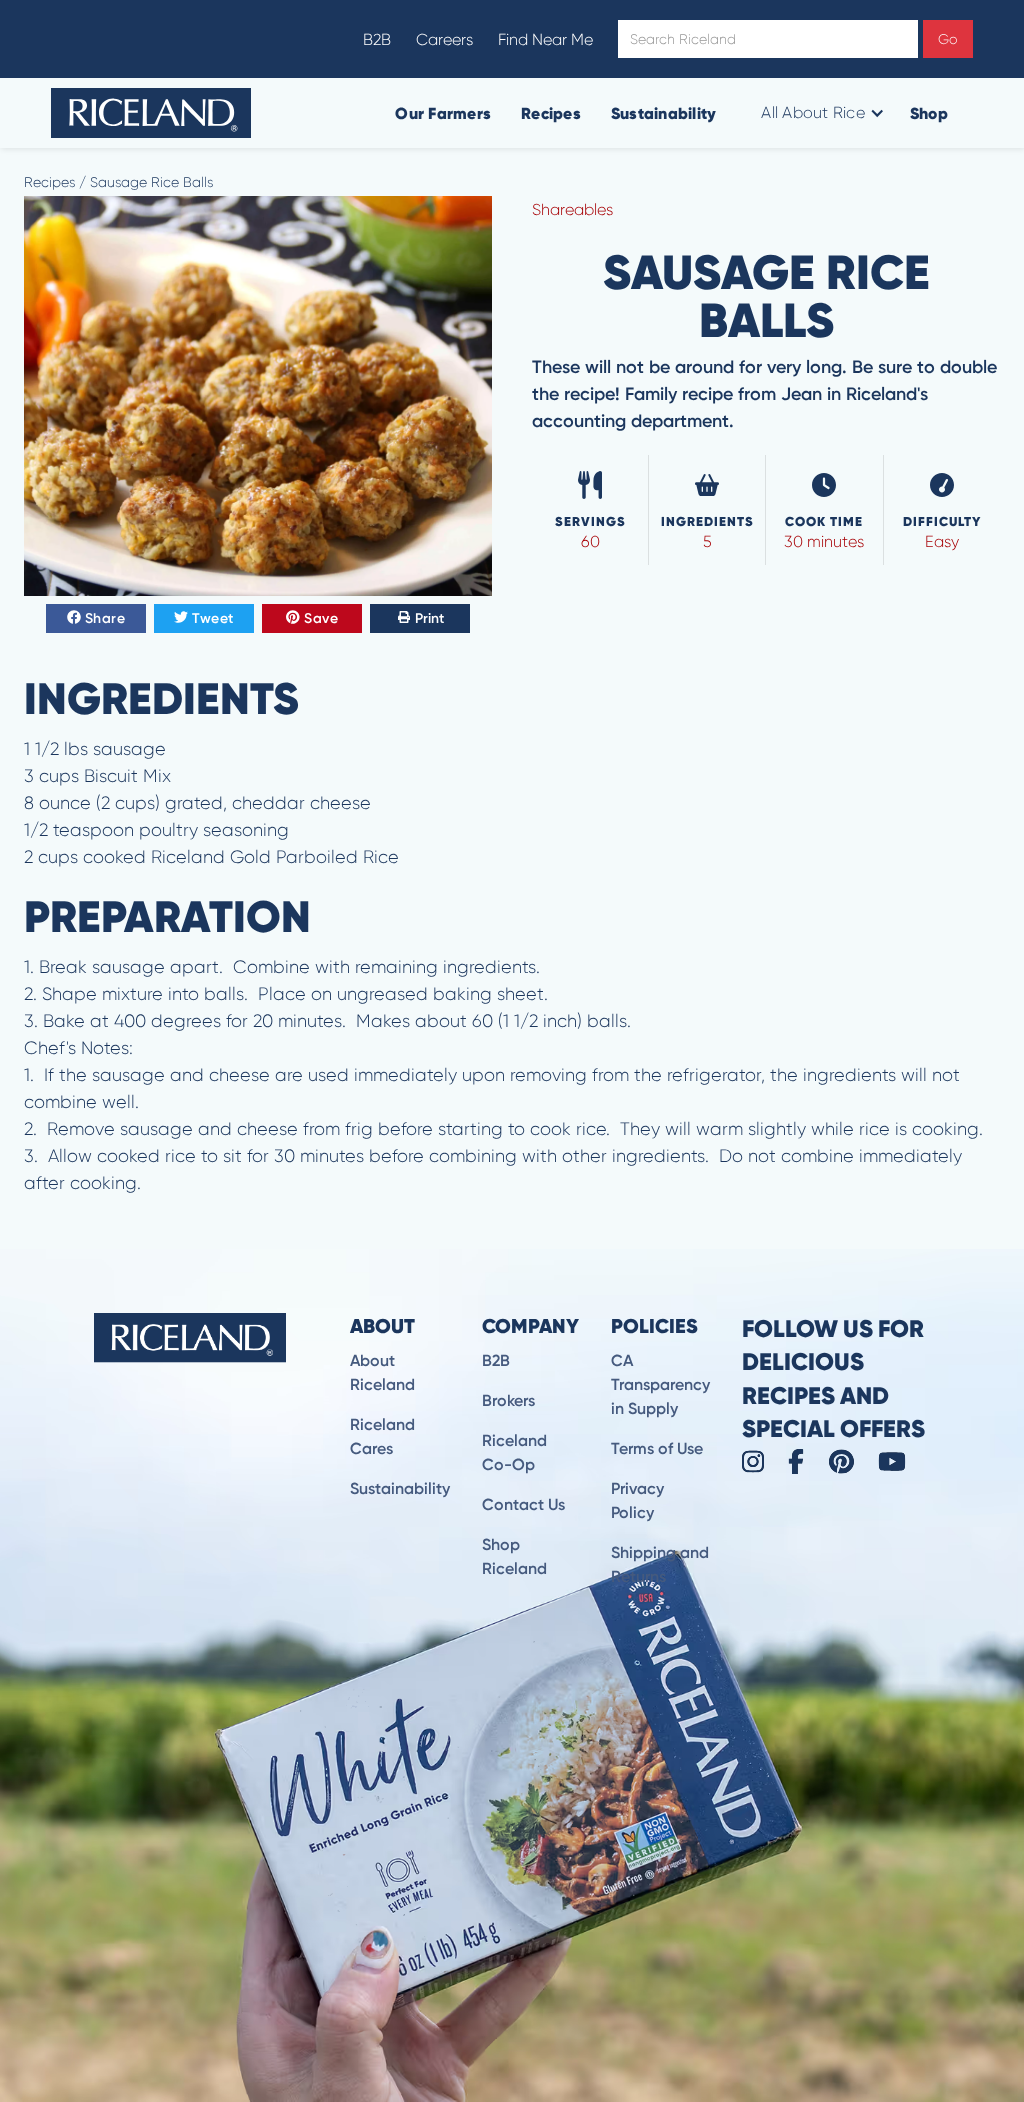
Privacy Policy (637, 1500)
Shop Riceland (514, 1556)
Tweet (213, 618)
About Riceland (382, 1372)
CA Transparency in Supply (660, 1384)
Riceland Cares (382, 1436)
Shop (929, 113)
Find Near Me (545, 39)
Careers (444, 39)
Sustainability (664, 113)
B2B (377, 39)
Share (105, 618)
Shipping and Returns (660, 1564)
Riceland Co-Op (514, 1452)
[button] (820, 113)
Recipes (551, 113)
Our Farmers (443, 113)
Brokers (508, 1400)
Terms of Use (657, 1448)
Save (321, 618)
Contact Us (523, 1504)
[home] (151, 113)
